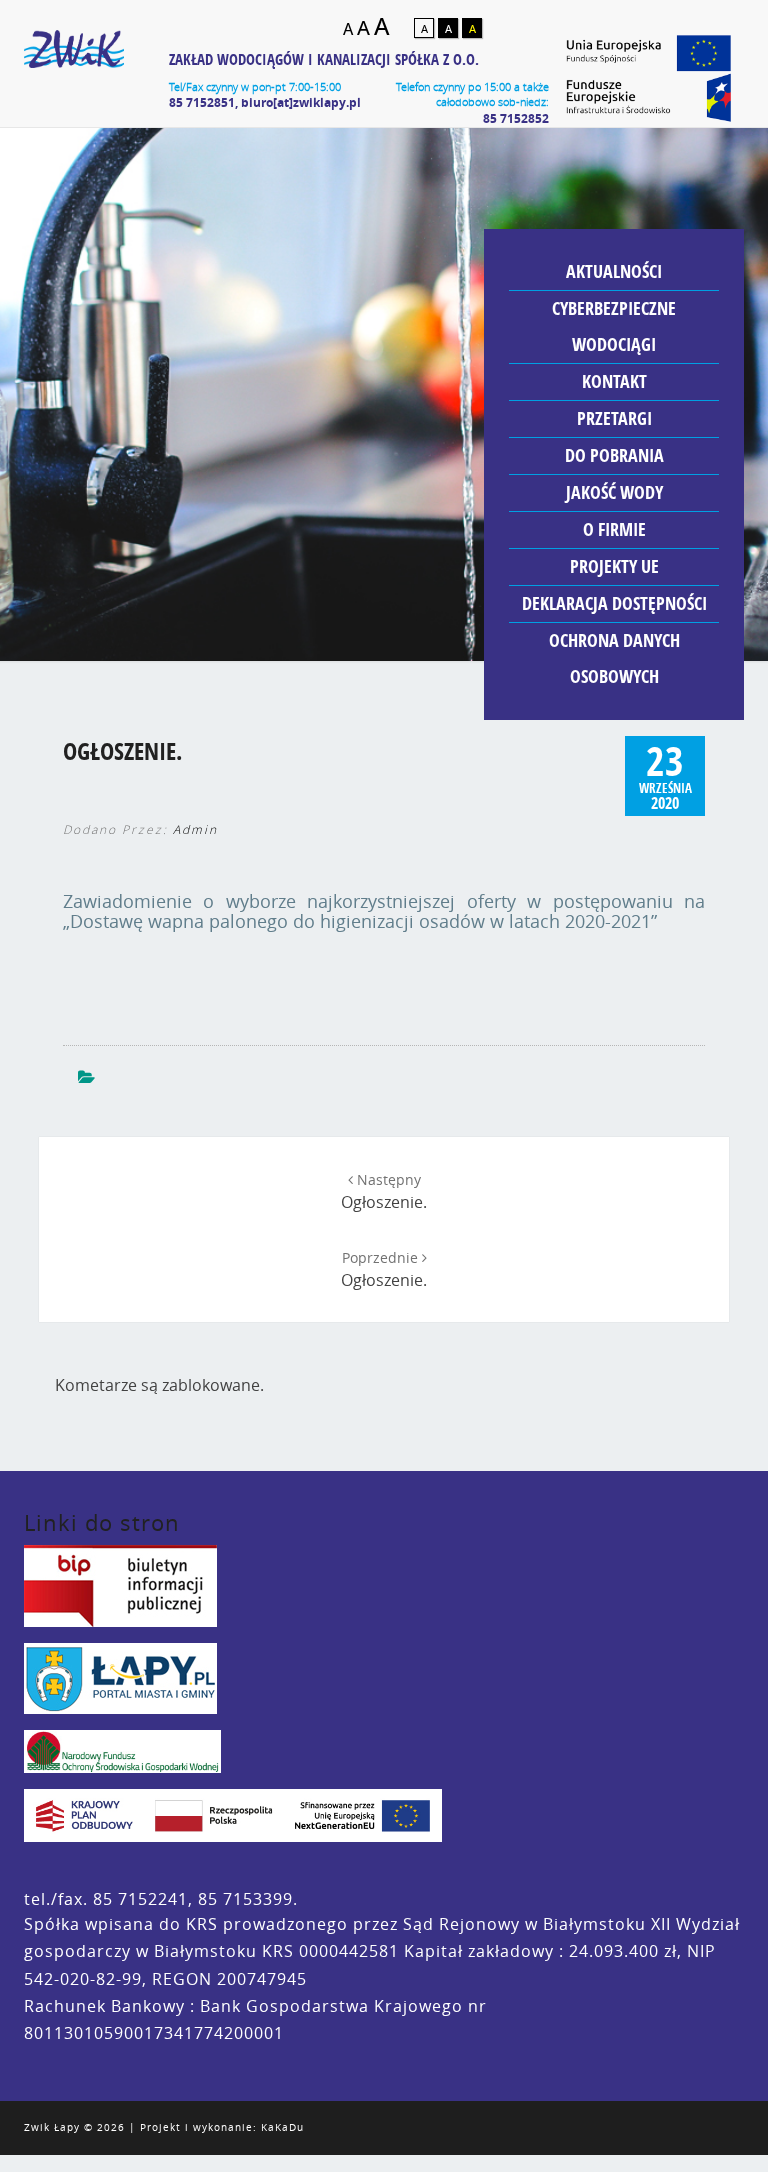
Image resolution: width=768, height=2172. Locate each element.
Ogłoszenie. (384, 1191)
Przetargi (614, 418)
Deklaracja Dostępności (614, 603)
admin (195, 829)
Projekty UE (614, 566)
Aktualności (614, 271)
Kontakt (614, 381)
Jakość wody (614, 492)
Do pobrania (614, 455)
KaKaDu (282, 2127)
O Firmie (614, 529)
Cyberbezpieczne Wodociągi (614, 326)
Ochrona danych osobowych (614, 658)
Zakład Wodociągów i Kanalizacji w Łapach (74, 60)
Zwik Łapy (52, 2127)
